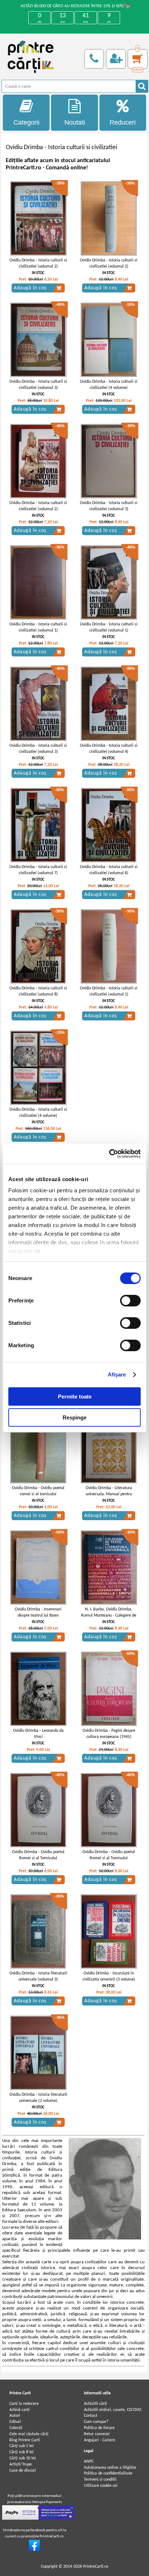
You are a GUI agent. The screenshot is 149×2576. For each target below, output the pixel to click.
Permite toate (75, 1397)
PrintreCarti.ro (96, 2567)
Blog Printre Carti (25, 2440)
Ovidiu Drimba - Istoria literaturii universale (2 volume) (38, 2098)
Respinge (74, 1417)
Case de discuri (23, 2471)
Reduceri (123, 122)
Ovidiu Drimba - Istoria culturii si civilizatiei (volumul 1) (38, 627)
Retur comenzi (97, 2434)
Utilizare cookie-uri (101, 2486)
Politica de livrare (99, 2428)
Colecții (16, 2428)
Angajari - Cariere (99, 2440)
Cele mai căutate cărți (29, 2434)
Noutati (75, 122)
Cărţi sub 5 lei (22, 2446)
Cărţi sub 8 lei (22, 2452)
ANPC (89, 2462)
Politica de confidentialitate (108, 2473)
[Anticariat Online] (34, 2550)
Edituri (15, 2422)
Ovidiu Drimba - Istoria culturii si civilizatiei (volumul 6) (109, 870)
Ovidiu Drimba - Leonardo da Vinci (38, 1734)
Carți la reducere (24, 2404)
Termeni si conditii (100, 2480)
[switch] (130, 1301)
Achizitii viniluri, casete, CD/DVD (112, 2410)
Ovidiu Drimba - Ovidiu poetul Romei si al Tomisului (38, 1855)
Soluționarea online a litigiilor (110, 2468)
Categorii (26, 122)
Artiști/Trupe (21, 2464)
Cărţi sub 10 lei (23, 2458)
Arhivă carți (20, 2410)
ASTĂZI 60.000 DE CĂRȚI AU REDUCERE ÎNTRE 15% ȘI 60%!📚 (76, 6)
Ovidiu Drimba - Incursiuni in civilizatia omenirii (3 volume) (109, 1976)
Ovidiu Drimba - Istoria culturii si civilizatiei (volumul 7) (38, 870)
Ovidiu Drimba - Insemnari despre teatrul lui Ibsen (38, 1612)
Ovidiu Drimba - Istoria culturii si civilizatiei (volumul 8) (38, 991)
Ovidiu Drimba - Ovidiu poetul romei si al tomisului (38, 1491)
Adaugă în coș (30, 288)
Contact (91, 2416)
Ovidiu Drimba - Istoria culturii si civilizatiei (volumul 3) (38, 385)
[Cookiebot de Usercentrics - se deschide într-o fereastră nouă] (109, 1154)
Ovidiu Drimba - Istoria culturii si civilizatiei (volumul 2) (38, 263)
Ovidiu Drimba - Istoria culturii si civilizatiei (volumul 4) (109, 749)
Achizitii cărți (95, 2404)
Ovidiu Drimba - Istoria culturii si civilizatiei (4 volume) (109, 385)
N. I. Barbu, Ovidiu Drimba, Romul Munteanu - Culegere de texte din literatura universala (109, 1616)
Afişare (117, 1374)
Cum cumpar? (96, 2422)
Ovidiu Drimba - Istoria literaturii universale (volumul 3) (38, 1976)
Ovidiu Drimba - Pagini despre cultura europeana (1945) (109, 1734)
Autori (15, 2416)
